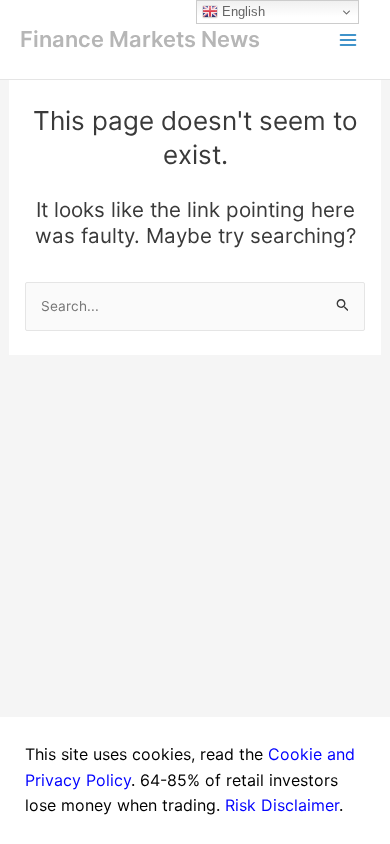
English (241, 11)
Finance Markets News (140, 39)
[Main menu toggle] (348, 40)
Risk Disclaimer (282, 805)
